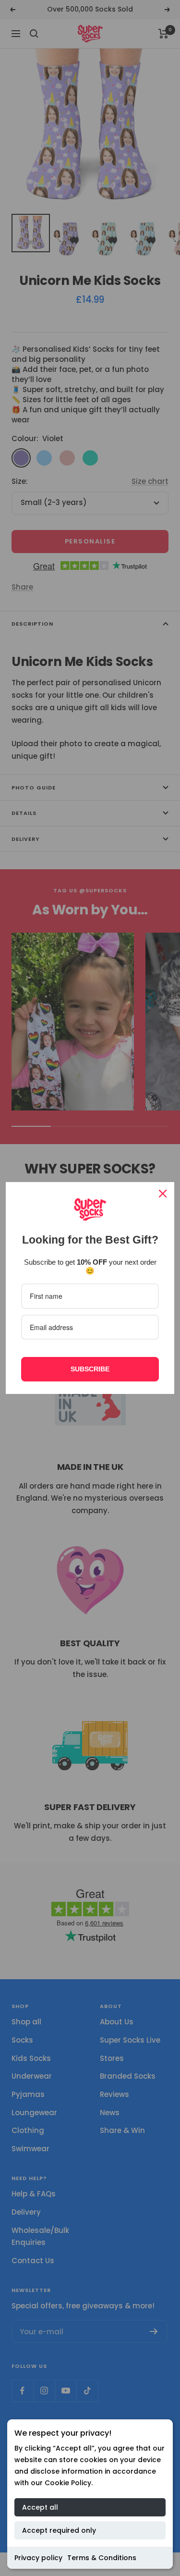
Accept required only (59, 2530)
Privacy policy (38, 2558)
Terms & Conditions (102, 2558)
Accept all (40, 2507)
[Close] (163, 1194)
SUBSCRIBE (90, 1369)
